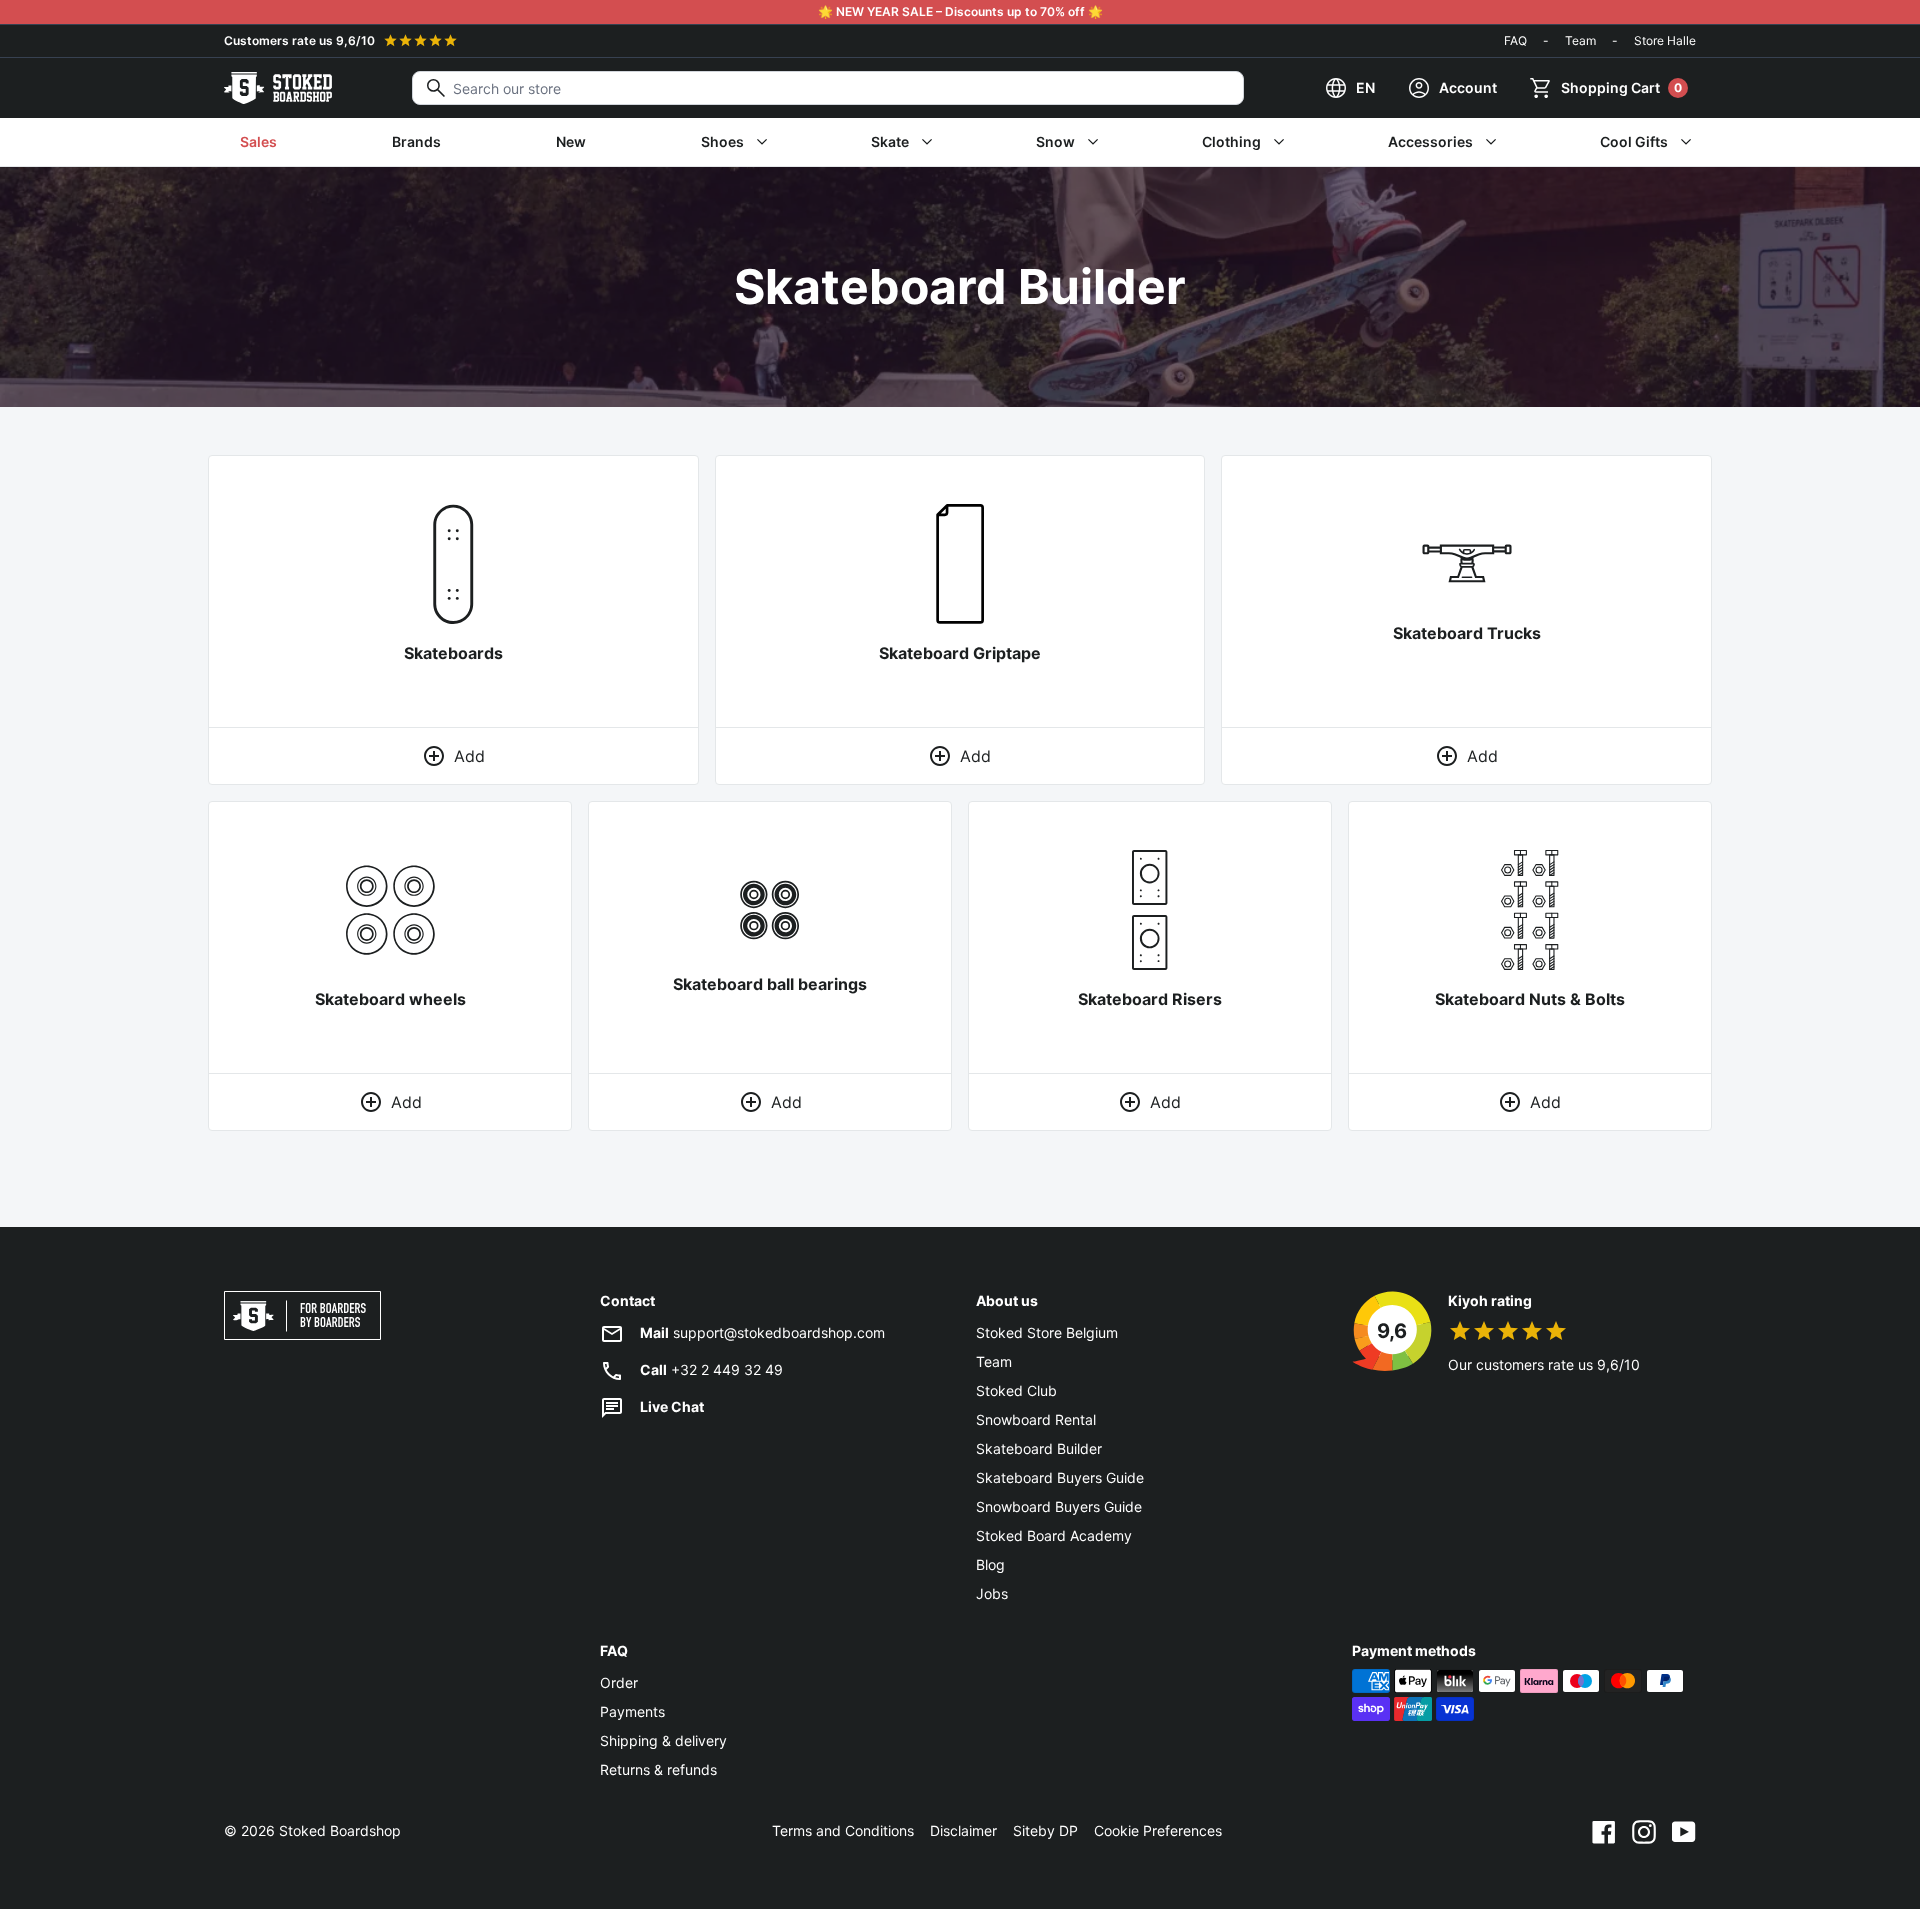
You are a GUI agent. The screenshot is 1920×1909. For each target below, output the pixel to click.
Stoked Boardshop (340, 1830)
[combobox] (828, 88)
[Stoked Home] (278, 88)
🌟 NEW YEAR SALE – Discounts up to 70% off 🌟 (960, 11)
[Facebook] (1604, 1831)
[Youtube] (1684, 1831)
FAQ (1515, 40)
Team (1580, 40)
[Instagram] (1644, 1831)
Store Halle (1665, 40)
